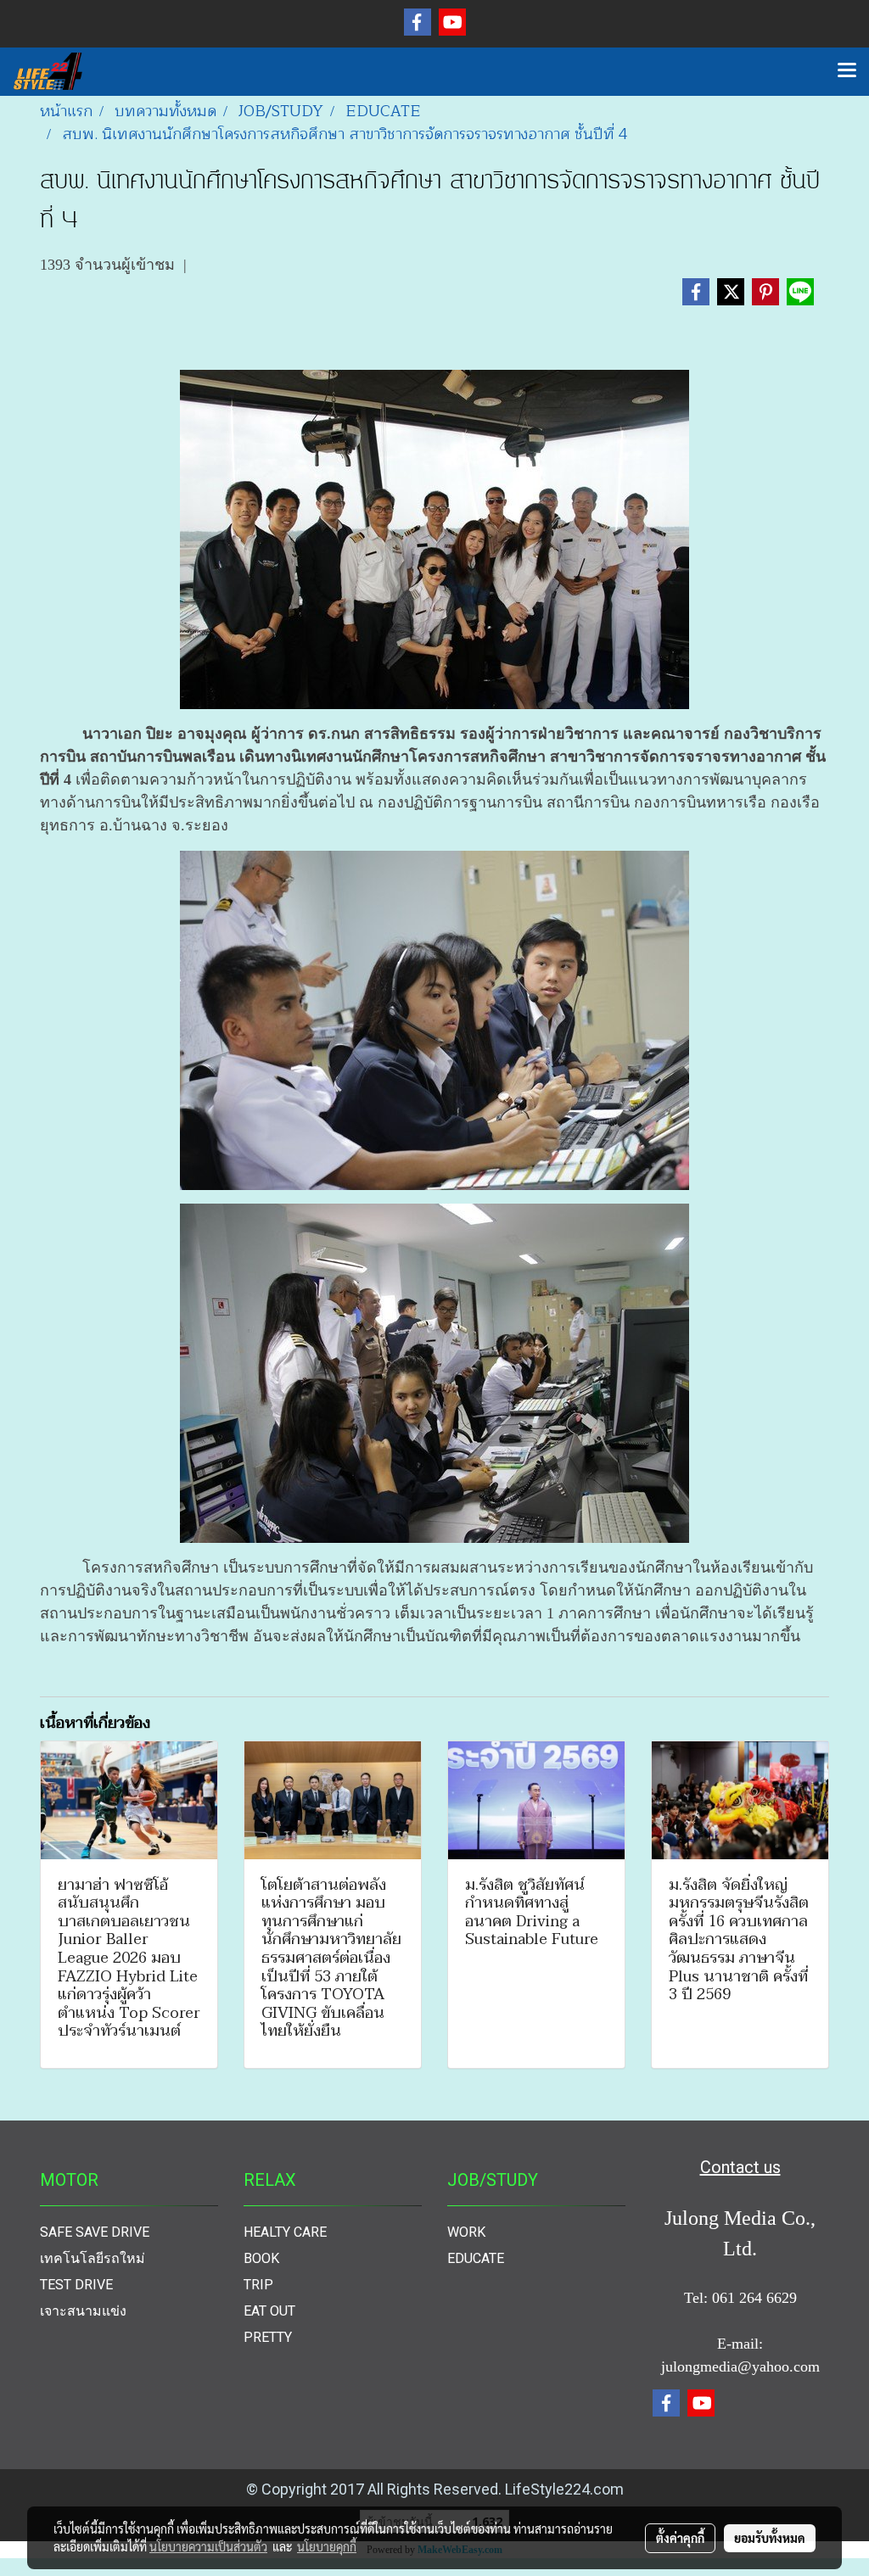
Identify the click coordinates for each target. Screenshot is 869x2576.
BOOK (261, 2258)
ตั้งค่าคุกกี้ (680, 2538)
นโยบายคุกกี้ (327, 2546)
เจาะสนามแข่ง (83, 2311)
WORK (466, 2232)
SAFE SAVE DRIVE (95, 2232)
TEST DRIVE (76, 2285)
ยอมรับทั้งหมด (770, 2538)
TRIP (258, 2285)
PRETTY (268, 2337)
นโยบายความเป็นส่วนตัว (208, 2546)
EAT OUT (269, 2311)
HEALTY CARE (285, 2232)
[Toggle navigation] (847, 71)
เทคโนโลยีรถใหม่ (93, 2258)
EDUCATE (476, 2258)
